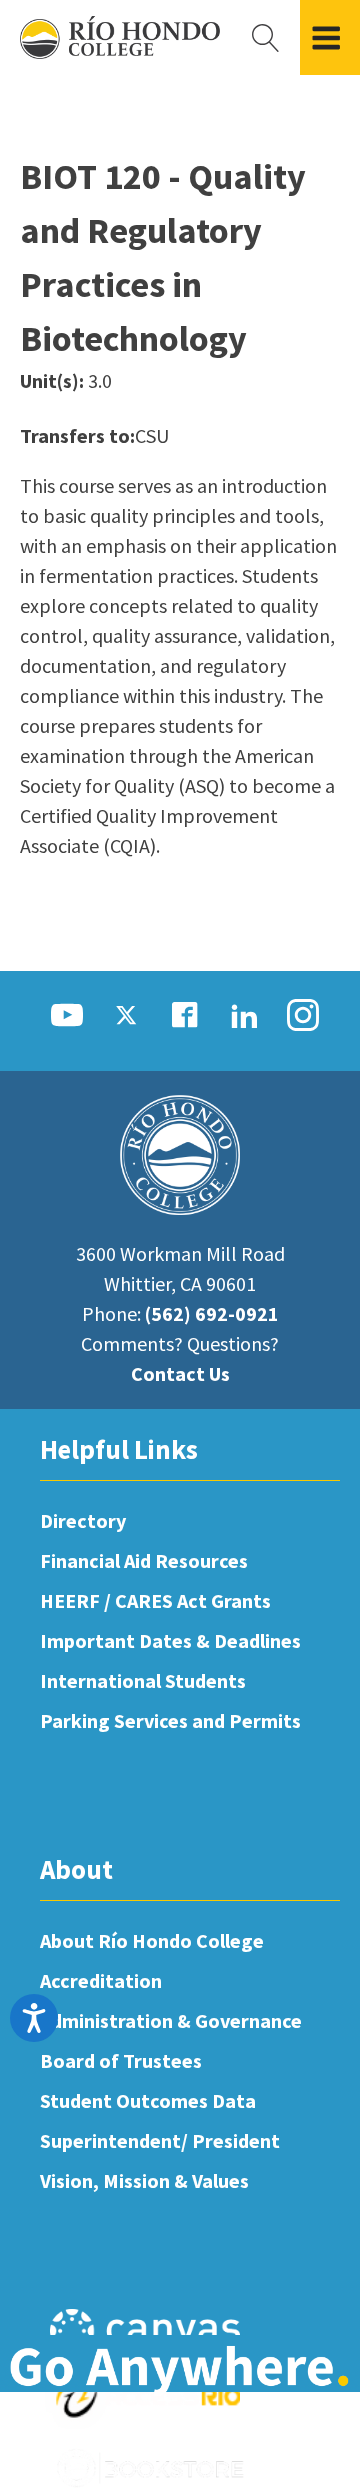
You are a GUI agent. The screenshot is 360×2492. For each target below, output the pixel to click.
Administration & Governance (171, 2020)
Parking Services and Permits (170, 1720)
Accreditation (101, 1980)
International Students (143, 1680)
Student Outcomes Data (148, 2100)
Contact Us (180, 1373)
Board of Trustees (121, 2060)
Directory (83, 1520)
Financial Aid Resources (144, 1560)
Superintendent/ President (160, 2140)
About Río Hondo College (152, 1940)
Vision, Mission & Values (144, 2180)
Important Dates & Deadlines (170, 1640)
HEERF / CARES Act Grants (155, 1600)
